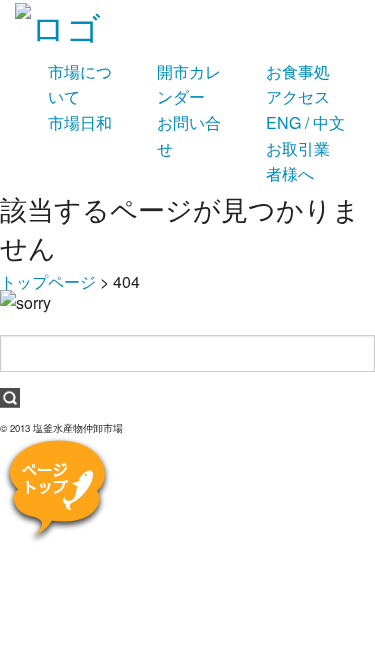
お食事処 (298, 71)
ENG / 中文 (305, 122)
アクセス (298, 96)
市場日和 (80, 122)
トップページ (48, 281)
